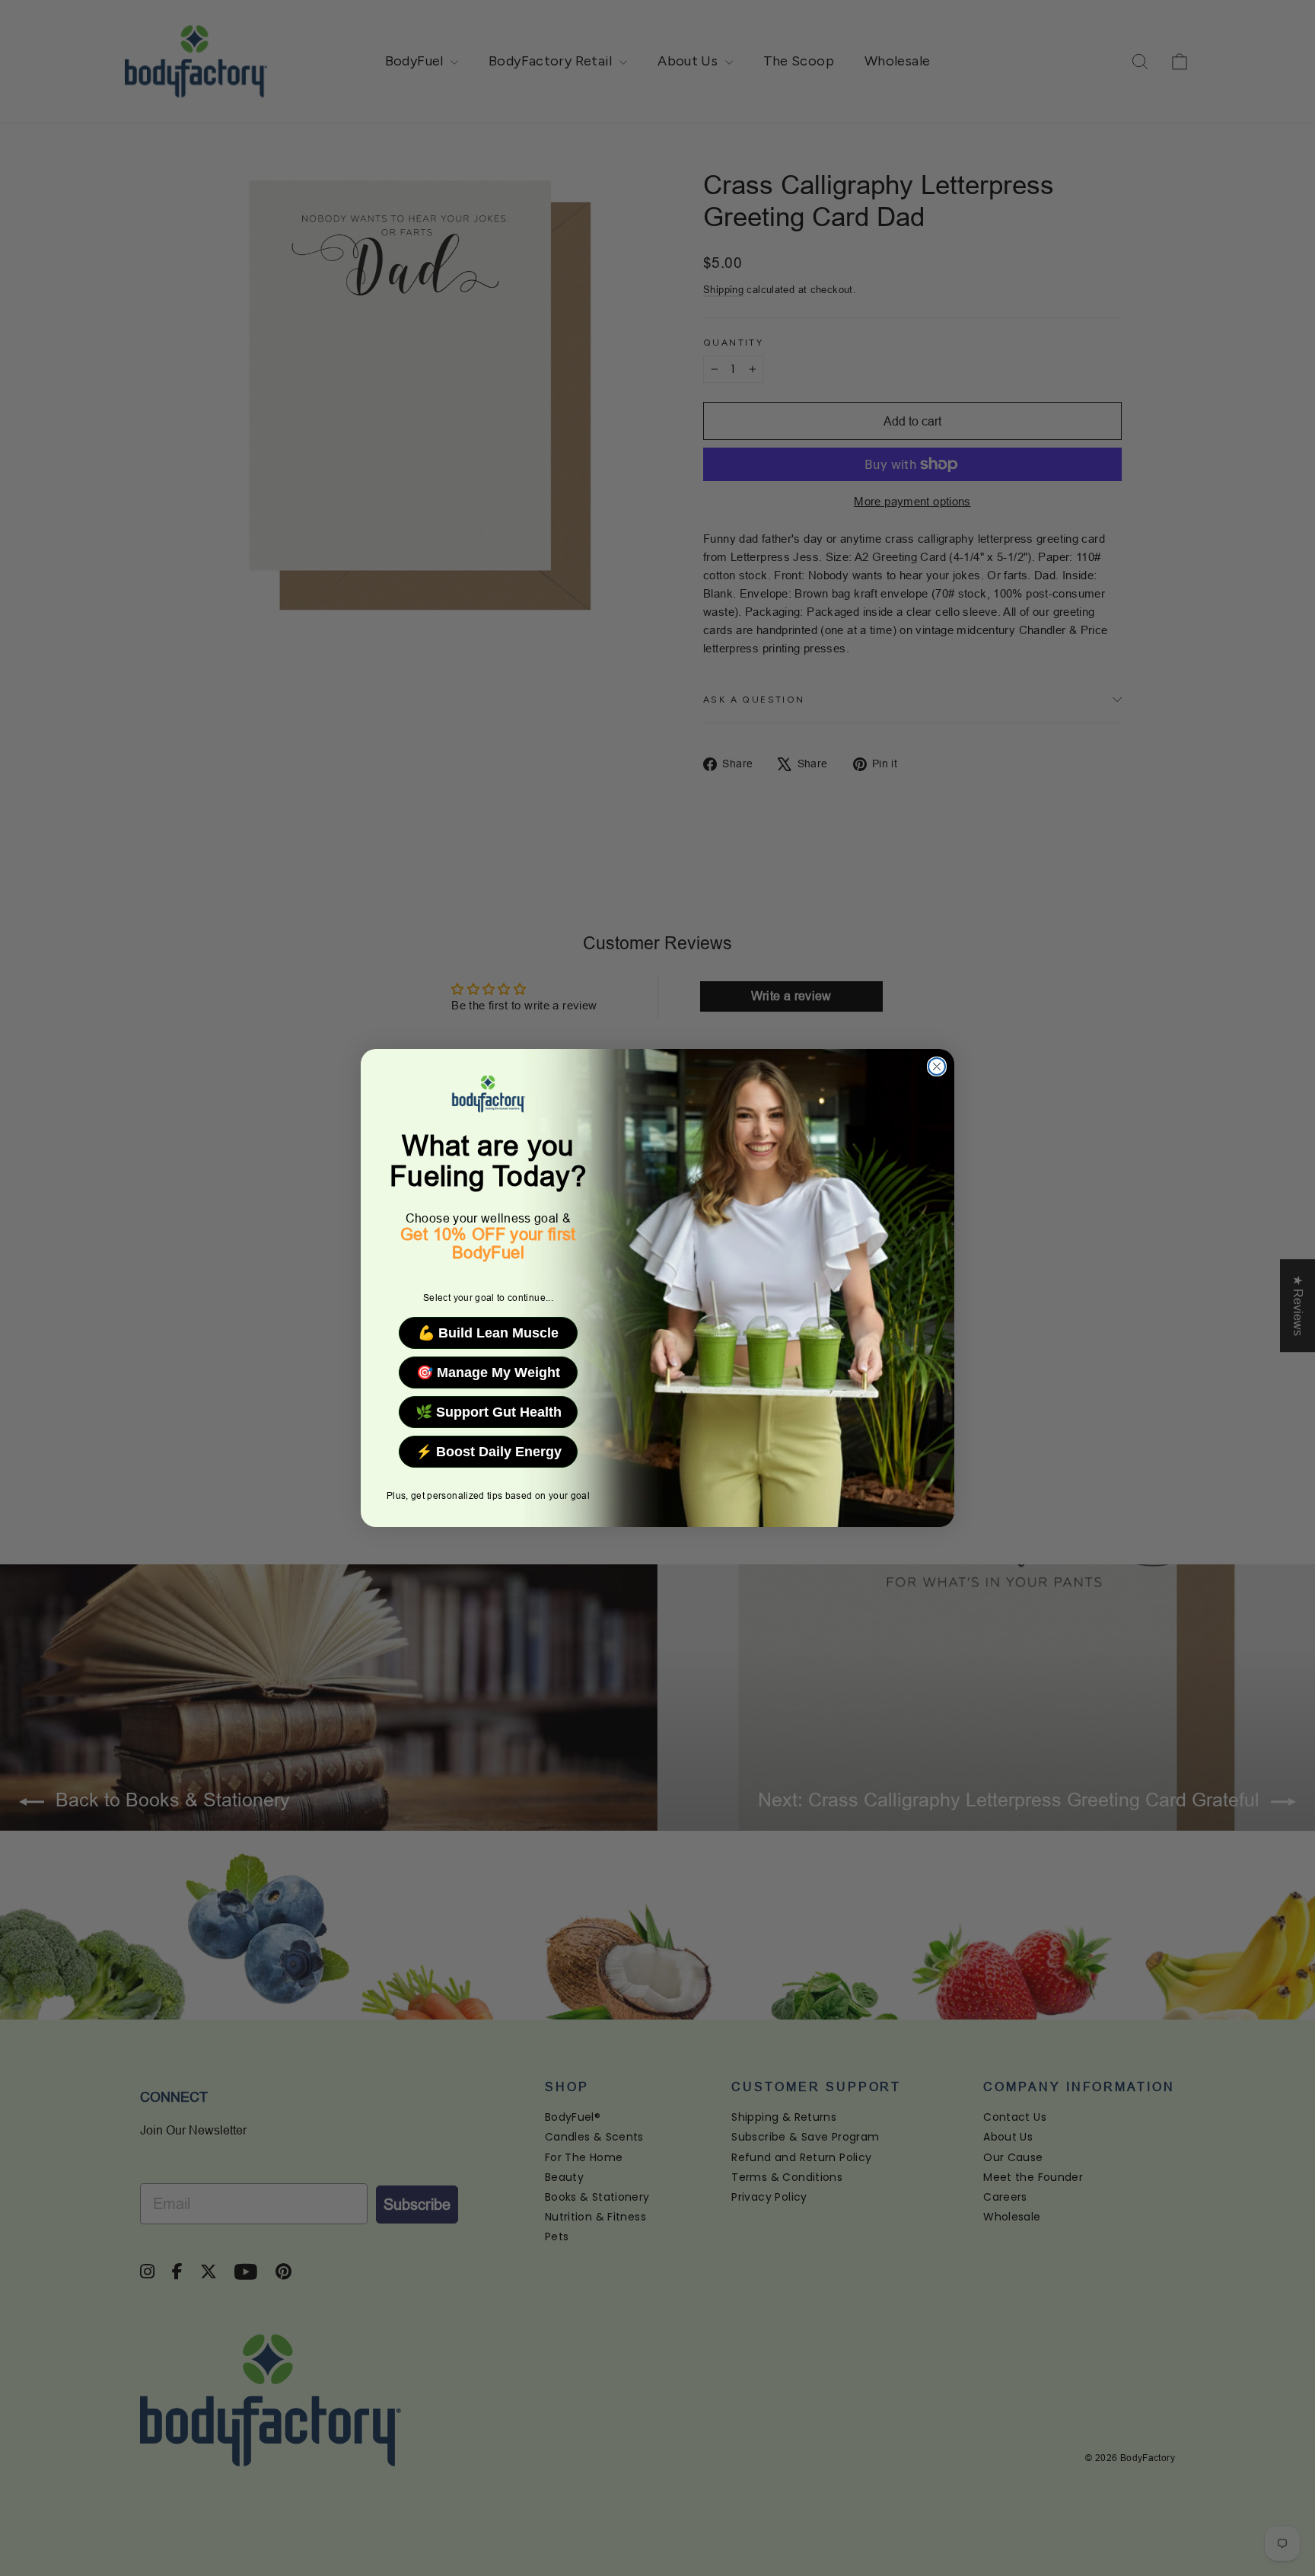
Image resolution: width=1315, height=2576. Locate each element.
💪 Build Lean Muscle (488, 1333)
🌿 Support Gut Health (489, 1412)
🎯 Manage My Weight (488, 1372)
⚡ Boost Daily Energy (489, 1452)
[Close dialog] (937, 1066)
